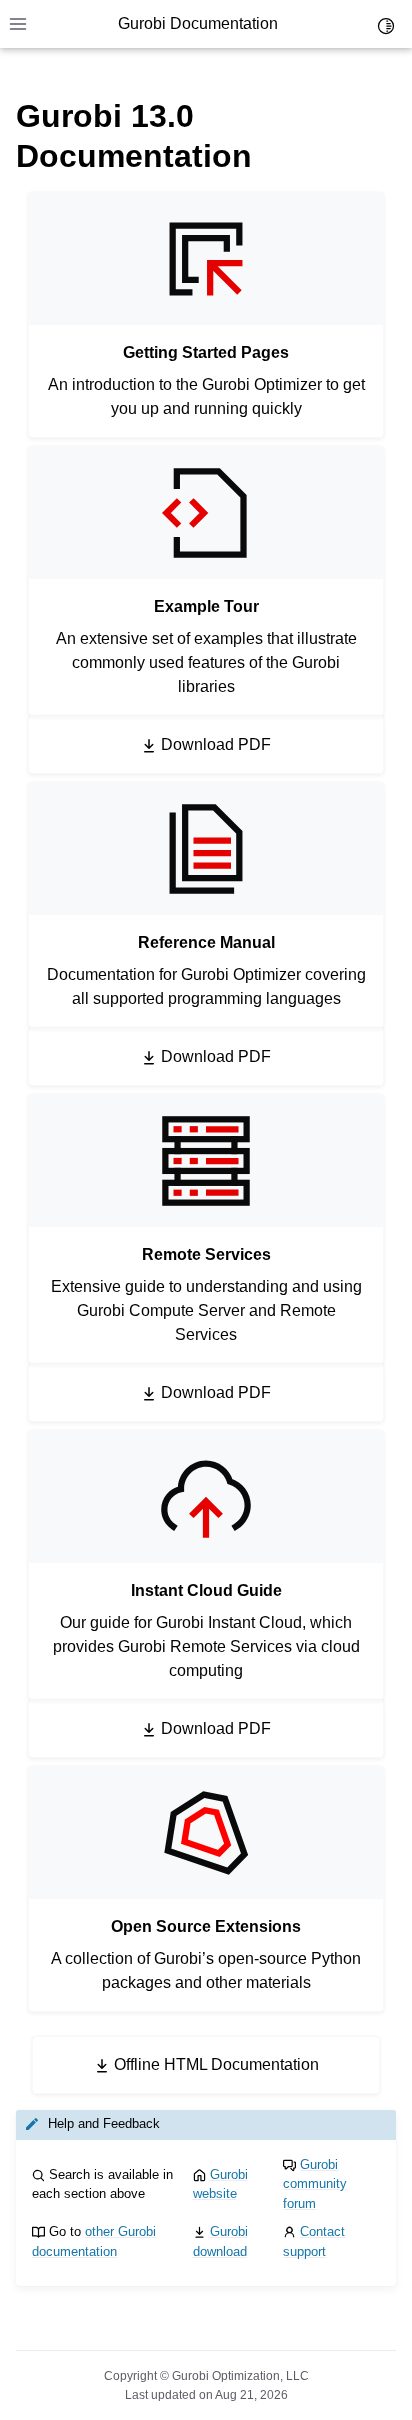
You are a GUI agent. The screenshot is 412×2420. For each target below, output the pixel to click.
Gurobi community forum (315, 2184)
